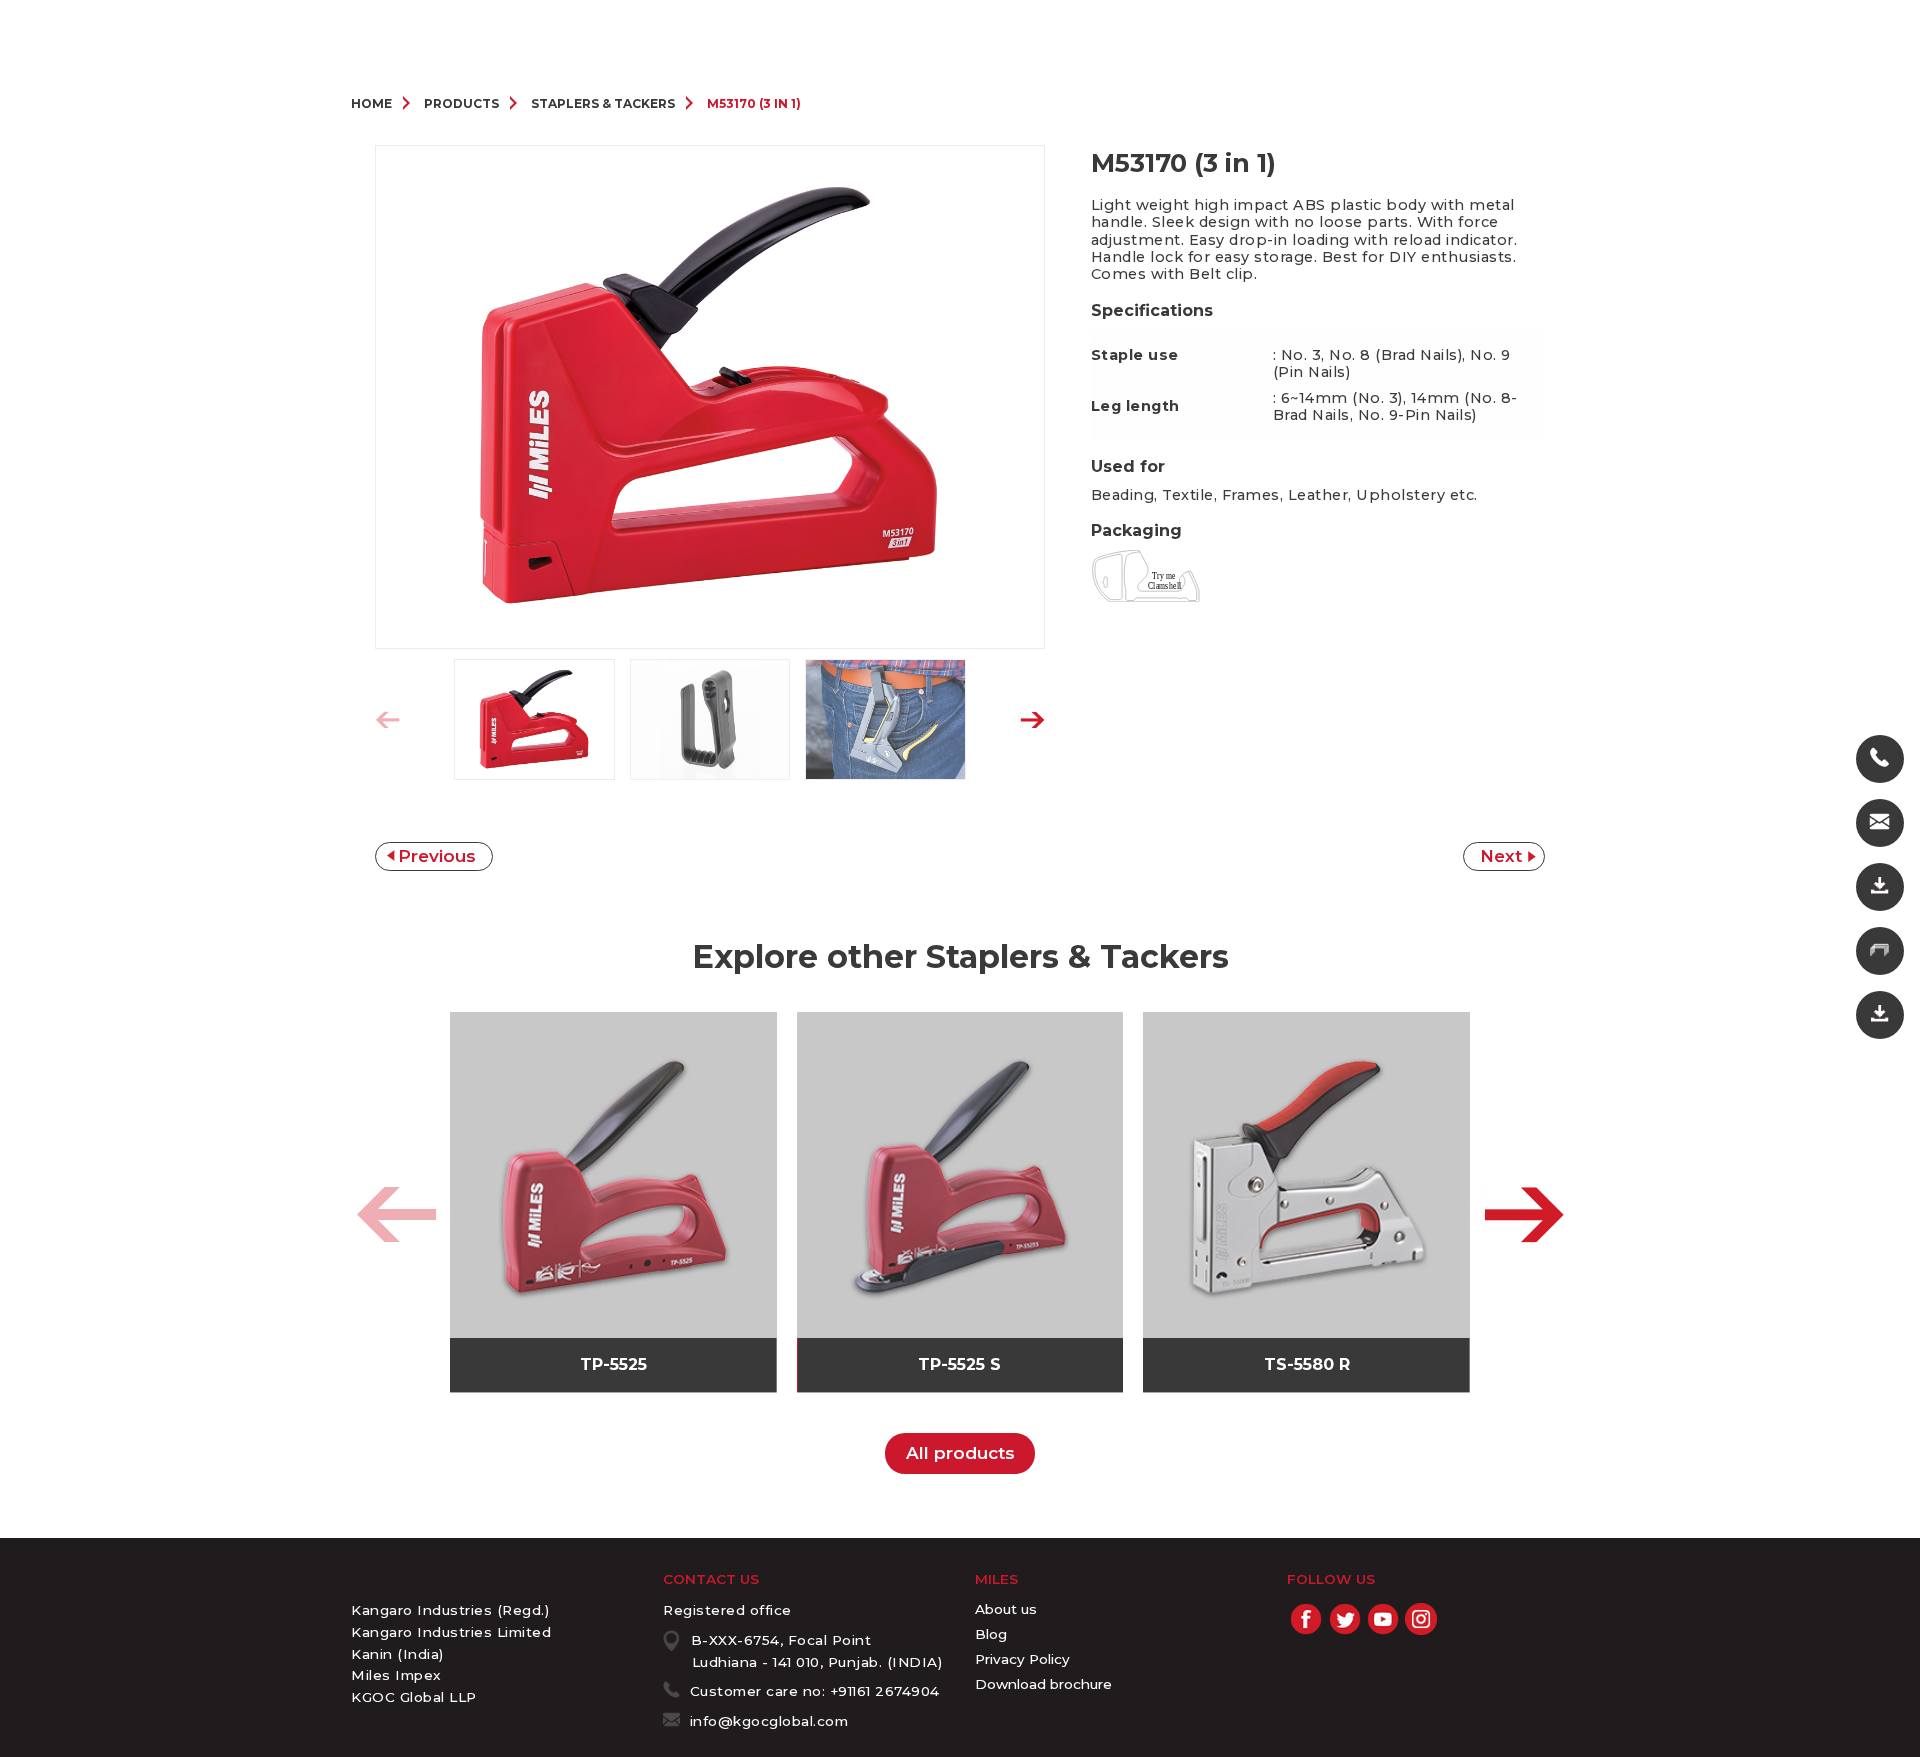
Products (461, 103)
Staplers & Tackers (603, 103)
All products (960, 1453)
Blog (991, 1634)
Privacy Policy (1022, 1659)
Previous (437, 856)
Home (371, 103)
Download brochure (1043, 1684)
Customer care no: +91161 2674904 (815, 1691)
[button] (1032, 720)
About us (1006, 1609)
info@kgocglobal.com (769, 1721)
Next (1501, 856)
